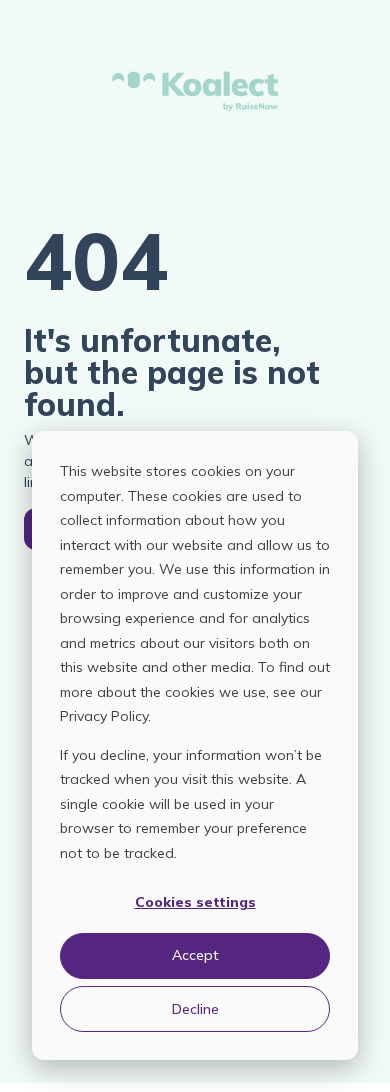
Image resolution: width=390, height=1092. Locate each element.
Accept (195, 955)
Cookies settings (195, 902)
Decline (195, 1009)
